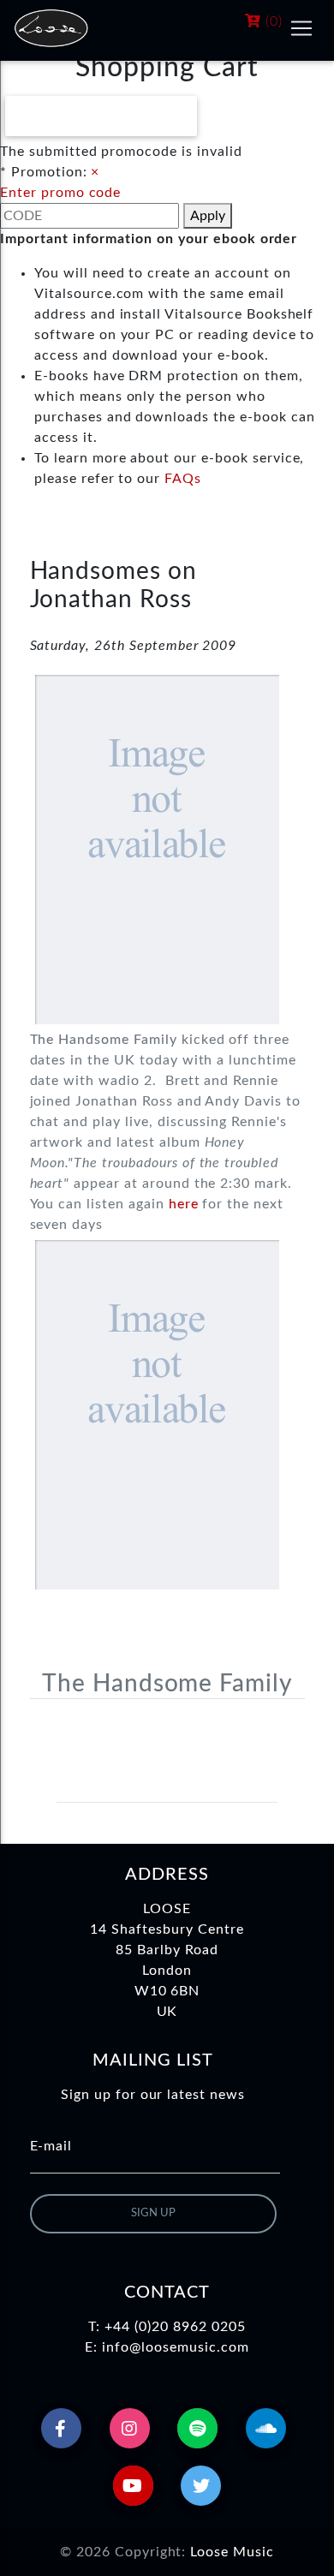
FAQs (183, 479)
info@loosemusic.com (175, 2347)
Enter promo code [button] (60, 193)
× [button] (95, 172)
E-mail (51, 2146)
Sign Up (153, 2213)
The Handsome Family (167, 1684)
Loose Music (232, 2552)
